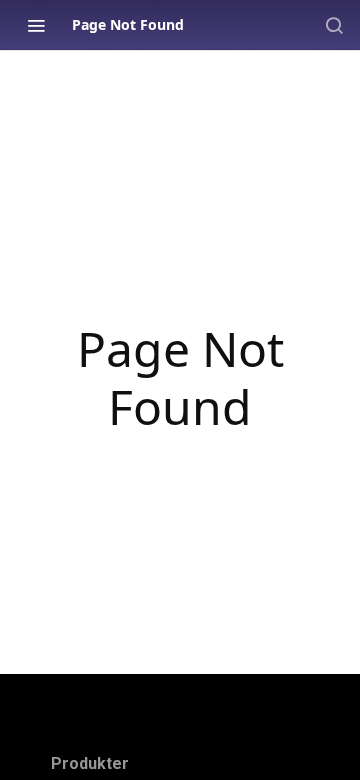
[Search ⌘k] (334, 25)
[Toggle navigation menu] (36, 25)
